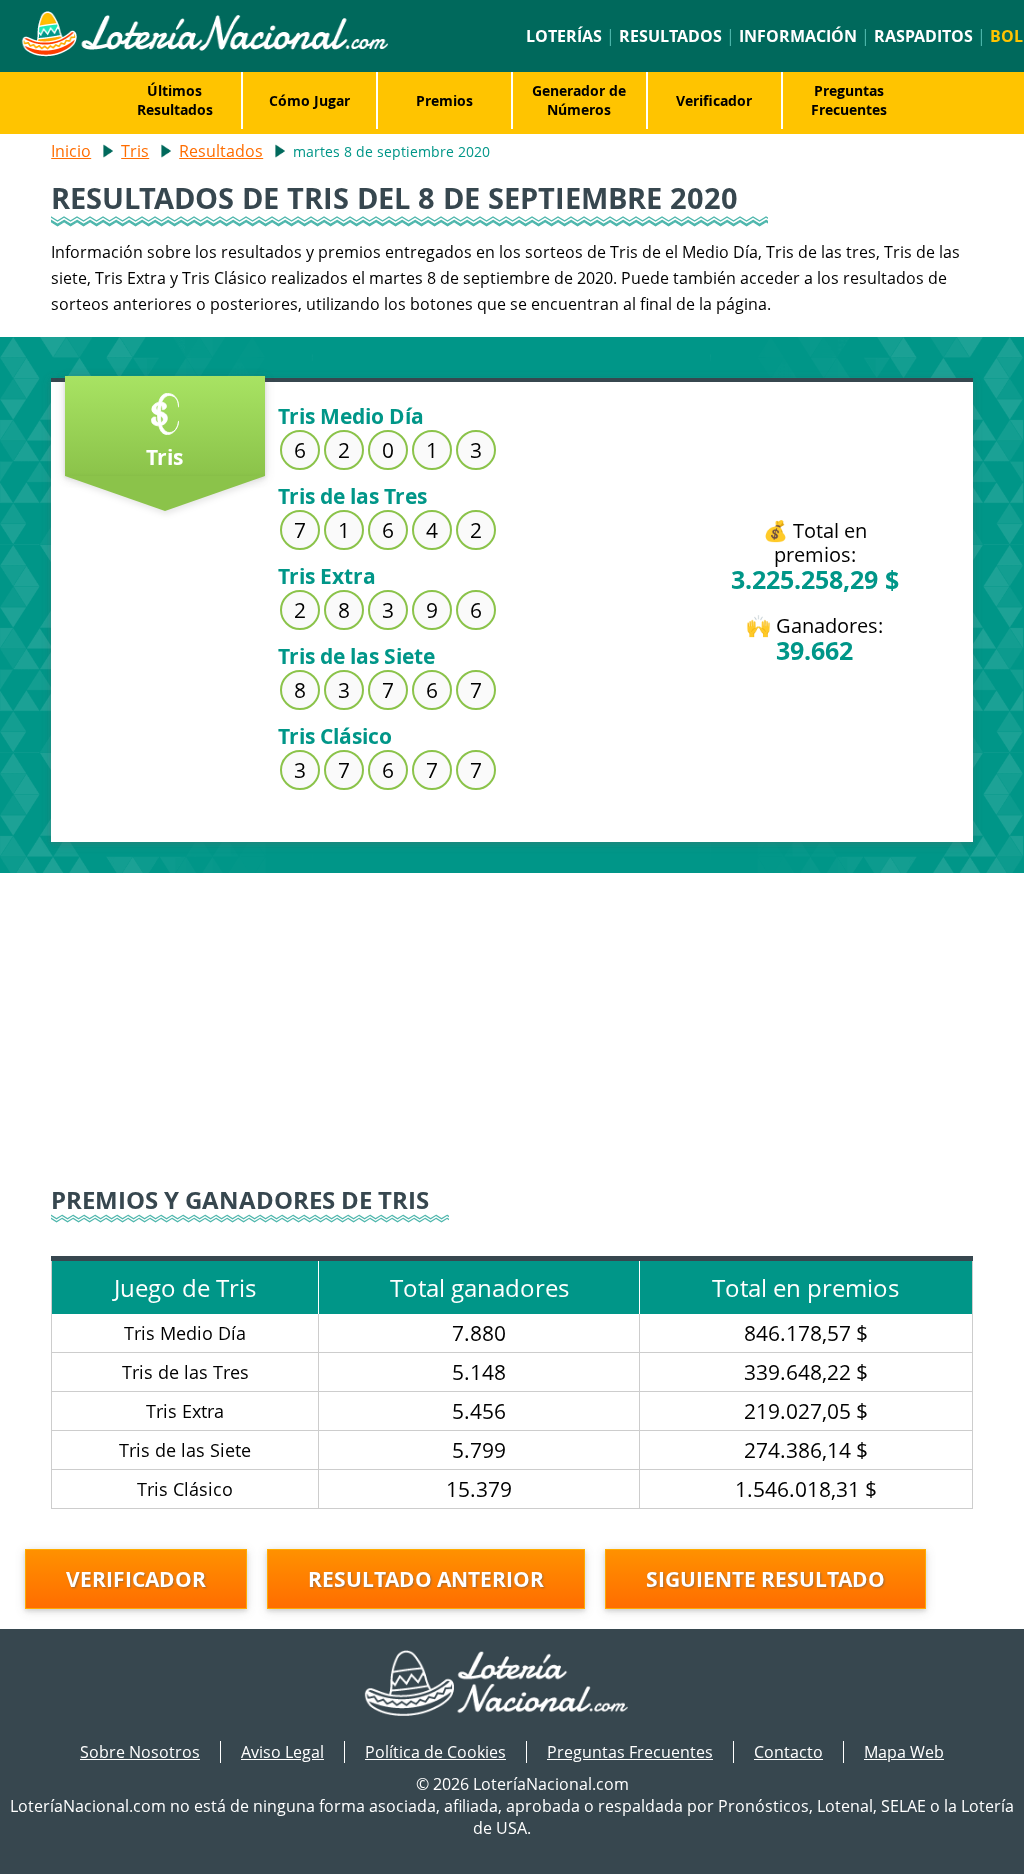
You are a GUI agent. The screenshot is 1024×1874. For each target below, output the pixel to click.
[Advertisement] (512, 1013)
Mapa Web (904, 1752)
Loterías (564, 36)
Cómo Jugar (309, 100)
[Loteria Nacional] (204, 51)
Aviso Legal (282, 1752)
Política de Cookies (435, 1752)
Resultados (670, 36)
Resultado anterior (426, 1579)
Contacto (788, 1752)
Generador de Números (579, 100)
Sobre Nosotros (140, 1752)
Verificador (714, 100)
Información (798, 36)
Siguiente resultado (765, 1579)
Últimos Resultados (175, 100)
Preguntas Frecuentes (849, 100)
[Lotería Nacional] (512, 1685)
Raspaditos (923, 36)
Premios (444, 100)
